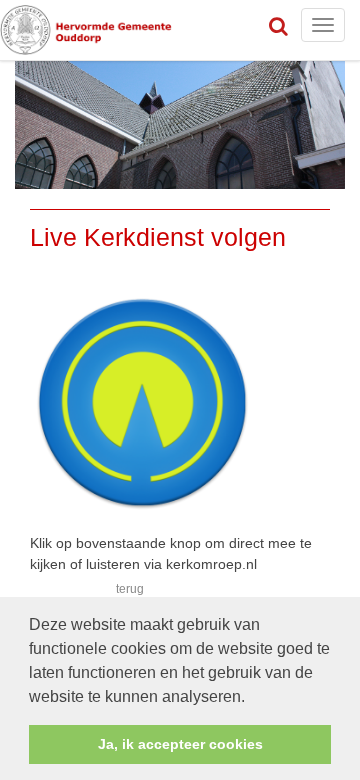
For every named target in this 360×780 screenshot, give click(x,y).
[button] (252, 698)
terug (130, 589)
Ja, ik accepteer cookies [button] (180, 744)
